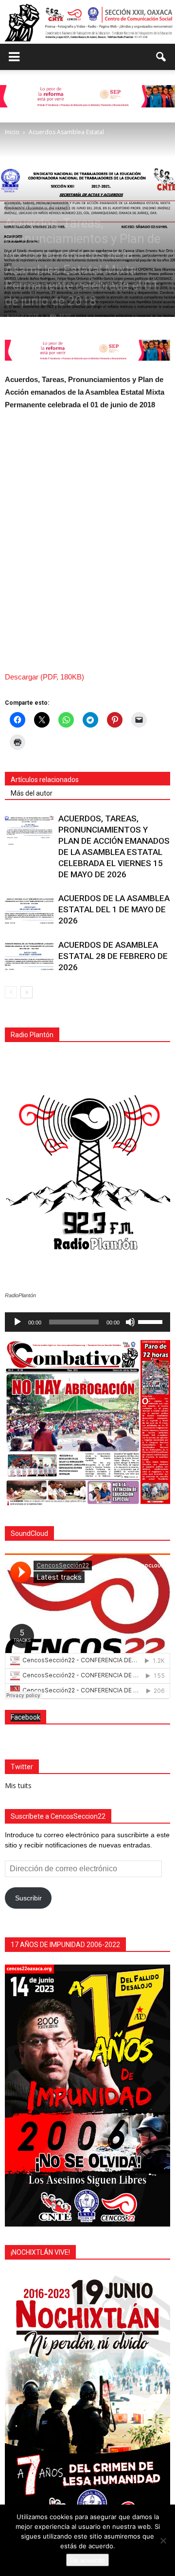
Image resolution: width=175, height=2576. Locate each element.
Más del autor (32, 793)
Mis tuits (18, 1785)
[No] (163, 2541)
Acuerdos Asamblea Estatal (37, 206)
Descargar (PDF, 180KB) (44, 677)
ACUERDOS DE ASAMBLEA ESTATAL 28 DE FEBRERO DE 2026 (113, 956)
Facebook (26, 1717)
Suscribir (28, 1898)
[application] (87, 1322)
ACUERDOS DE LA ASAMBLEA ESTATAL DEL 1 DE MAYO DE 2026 (114, 909)
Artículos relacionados (45, 780)
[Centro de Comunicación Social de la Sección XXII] (87, 23)
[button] (161, 57)
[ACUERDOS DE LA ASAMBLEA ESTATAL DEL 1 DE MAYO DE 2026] (29, 910)
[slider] (152, 1321)
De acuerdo (87, 2560)
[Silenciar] (130, 1322)
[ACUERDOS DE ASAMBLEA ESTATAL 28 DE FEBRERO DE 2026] (29, 956)
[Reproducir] (17, 1322)
